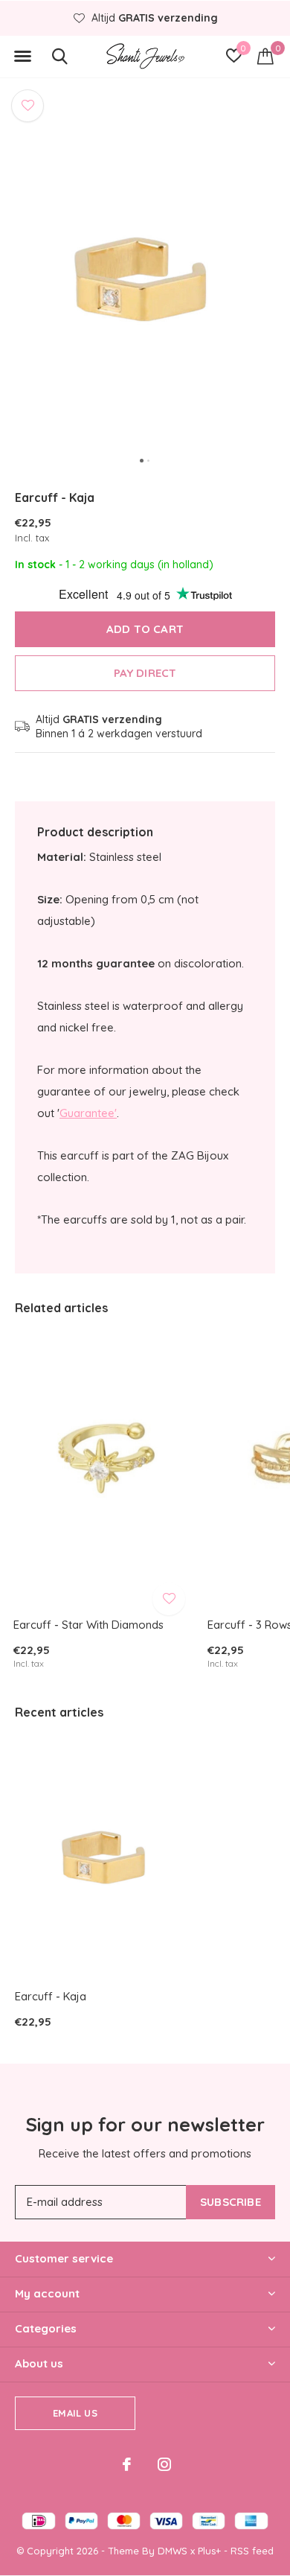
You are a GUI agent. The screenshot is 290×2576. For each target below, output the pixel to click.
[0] (265, 56)
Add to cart (145, 629)
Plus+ (209, 2551)
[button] (22, 57)
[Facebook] (127, 2464)
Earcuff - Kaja (51, 1996)
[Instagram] (164, 2464)
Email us (75, 2413)
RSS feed (252, 2551)
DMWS (173, 2551)
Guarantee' (88, 1113)
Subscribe (231, 2202)
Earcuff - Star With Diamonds (88, 1625)
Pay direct (145, 673)
